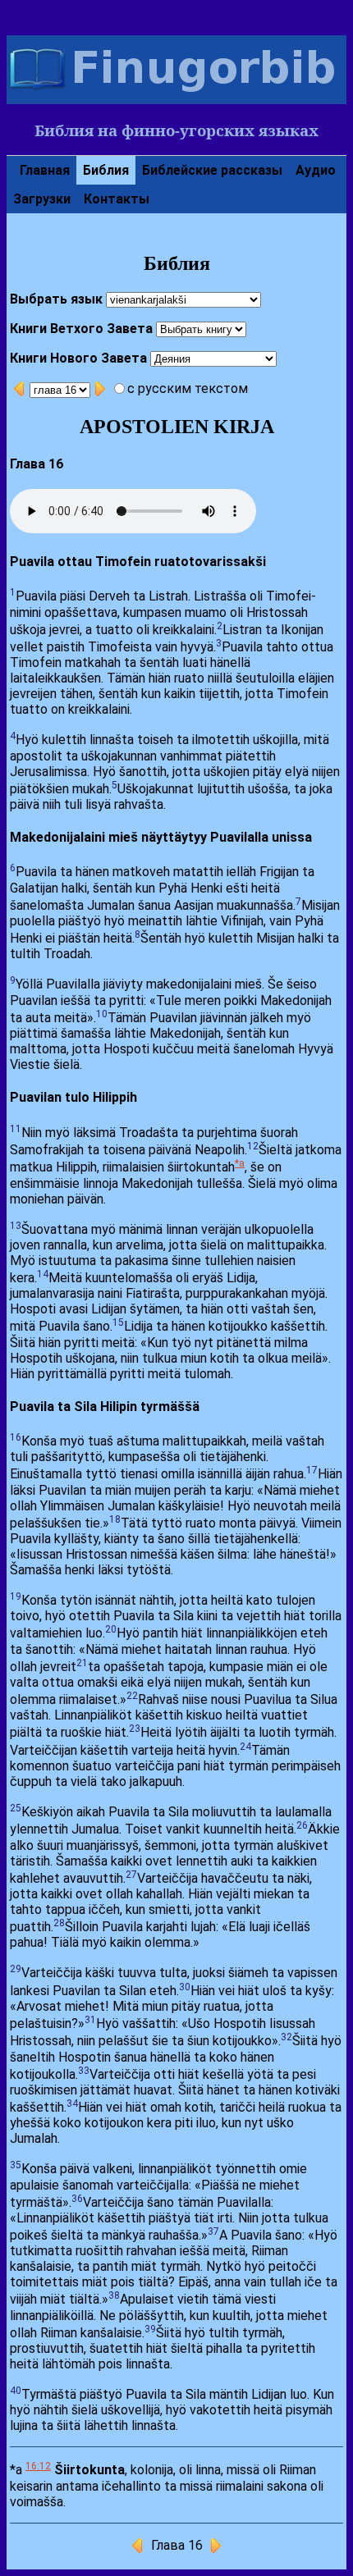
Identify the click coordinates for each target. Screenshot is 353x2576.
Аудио (316, 170)
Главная (45, 170)
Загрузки (42, 199)
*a (240, 1163)
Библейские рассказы (212, 170)
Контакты (117, 199)
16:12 (38, 2466)
